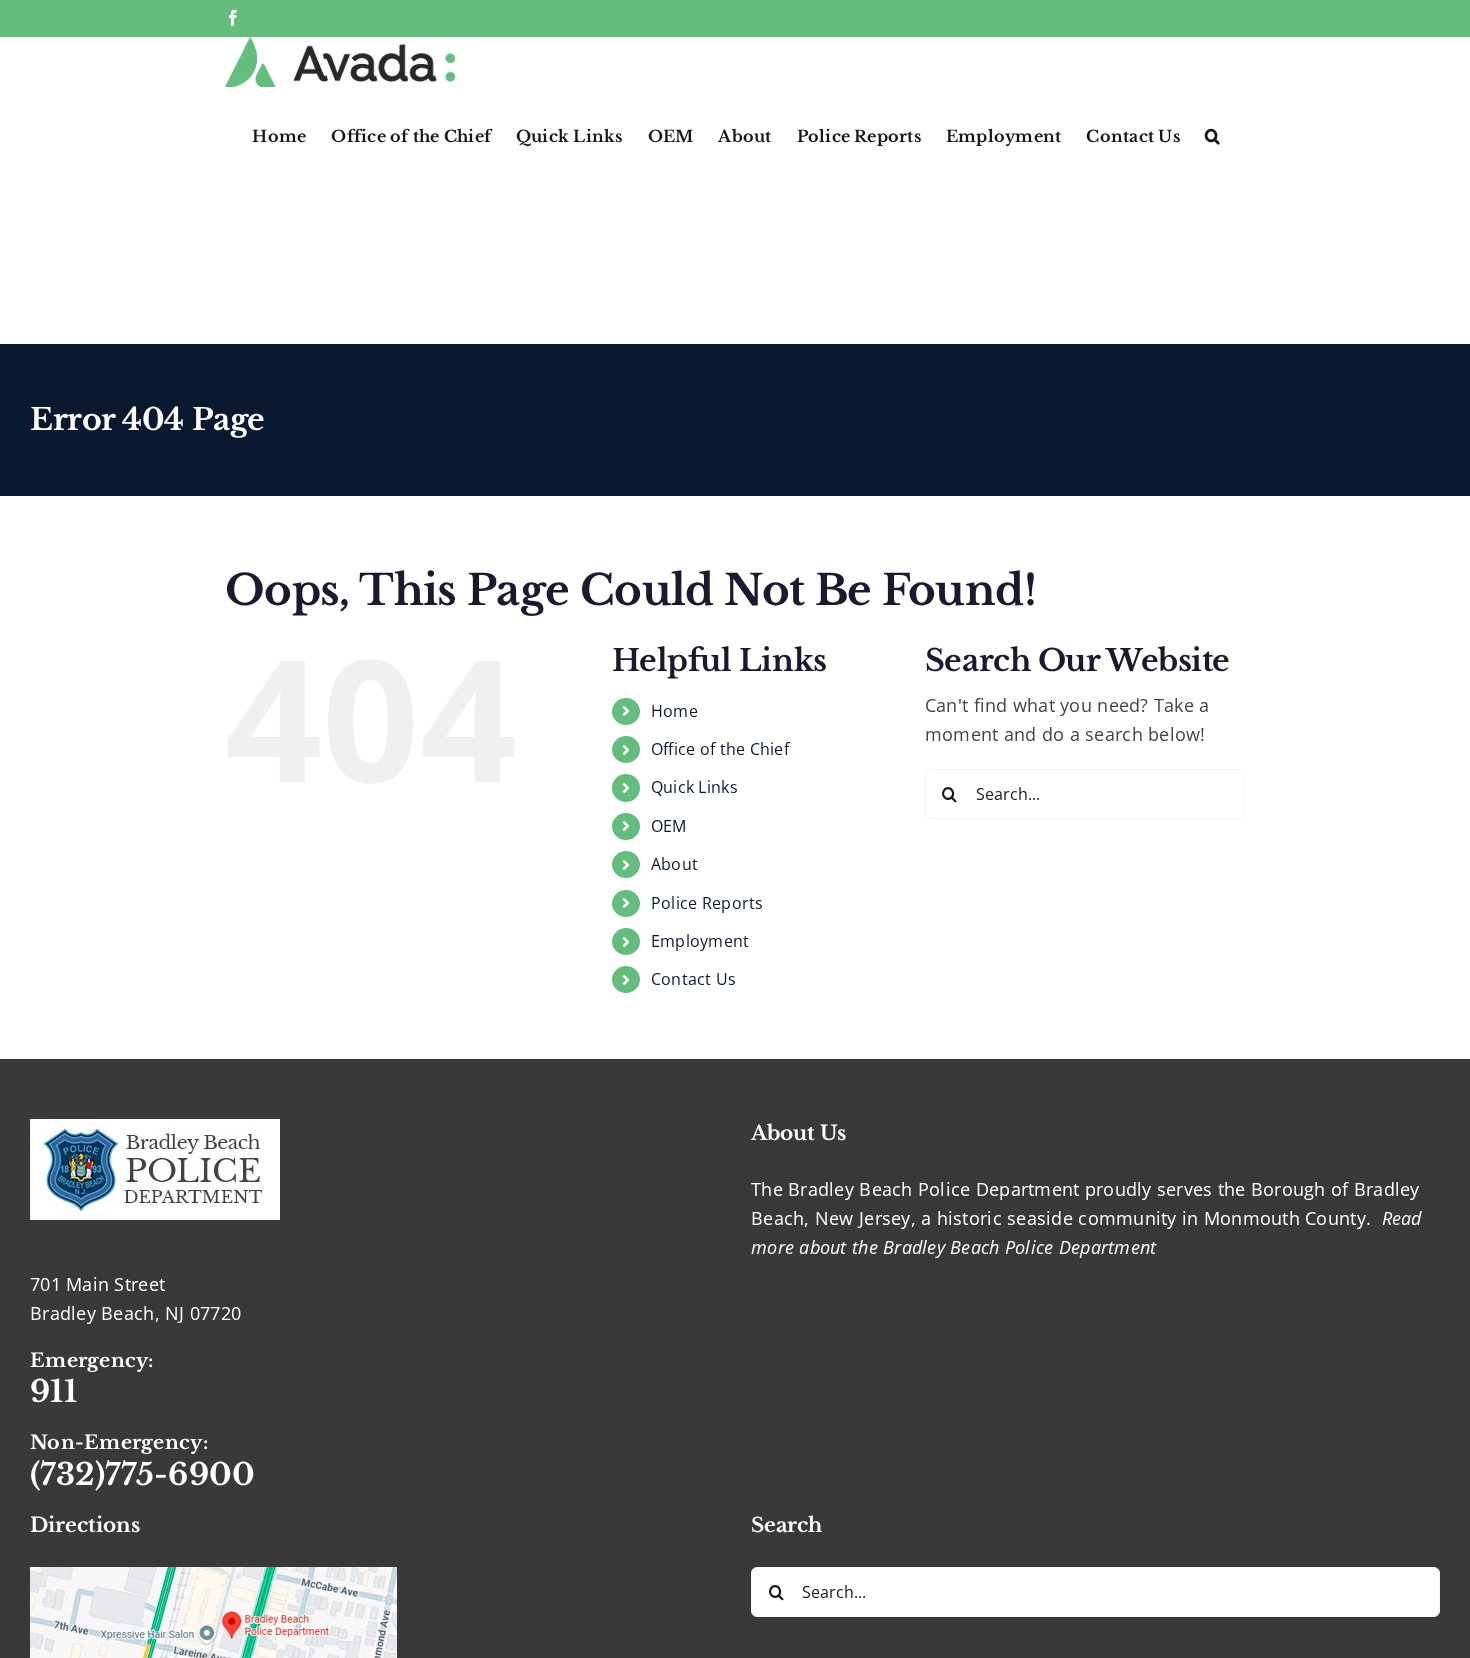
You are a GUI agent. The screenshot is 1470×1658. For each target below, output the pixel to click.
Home (674, 711)
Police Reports (707, 903)
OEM (669, 826)
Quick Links (694, 787)
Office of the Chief (720, 749)
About (674, 864)
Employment (700, 941)
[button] (1212, 134)
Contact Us (694, 979)
